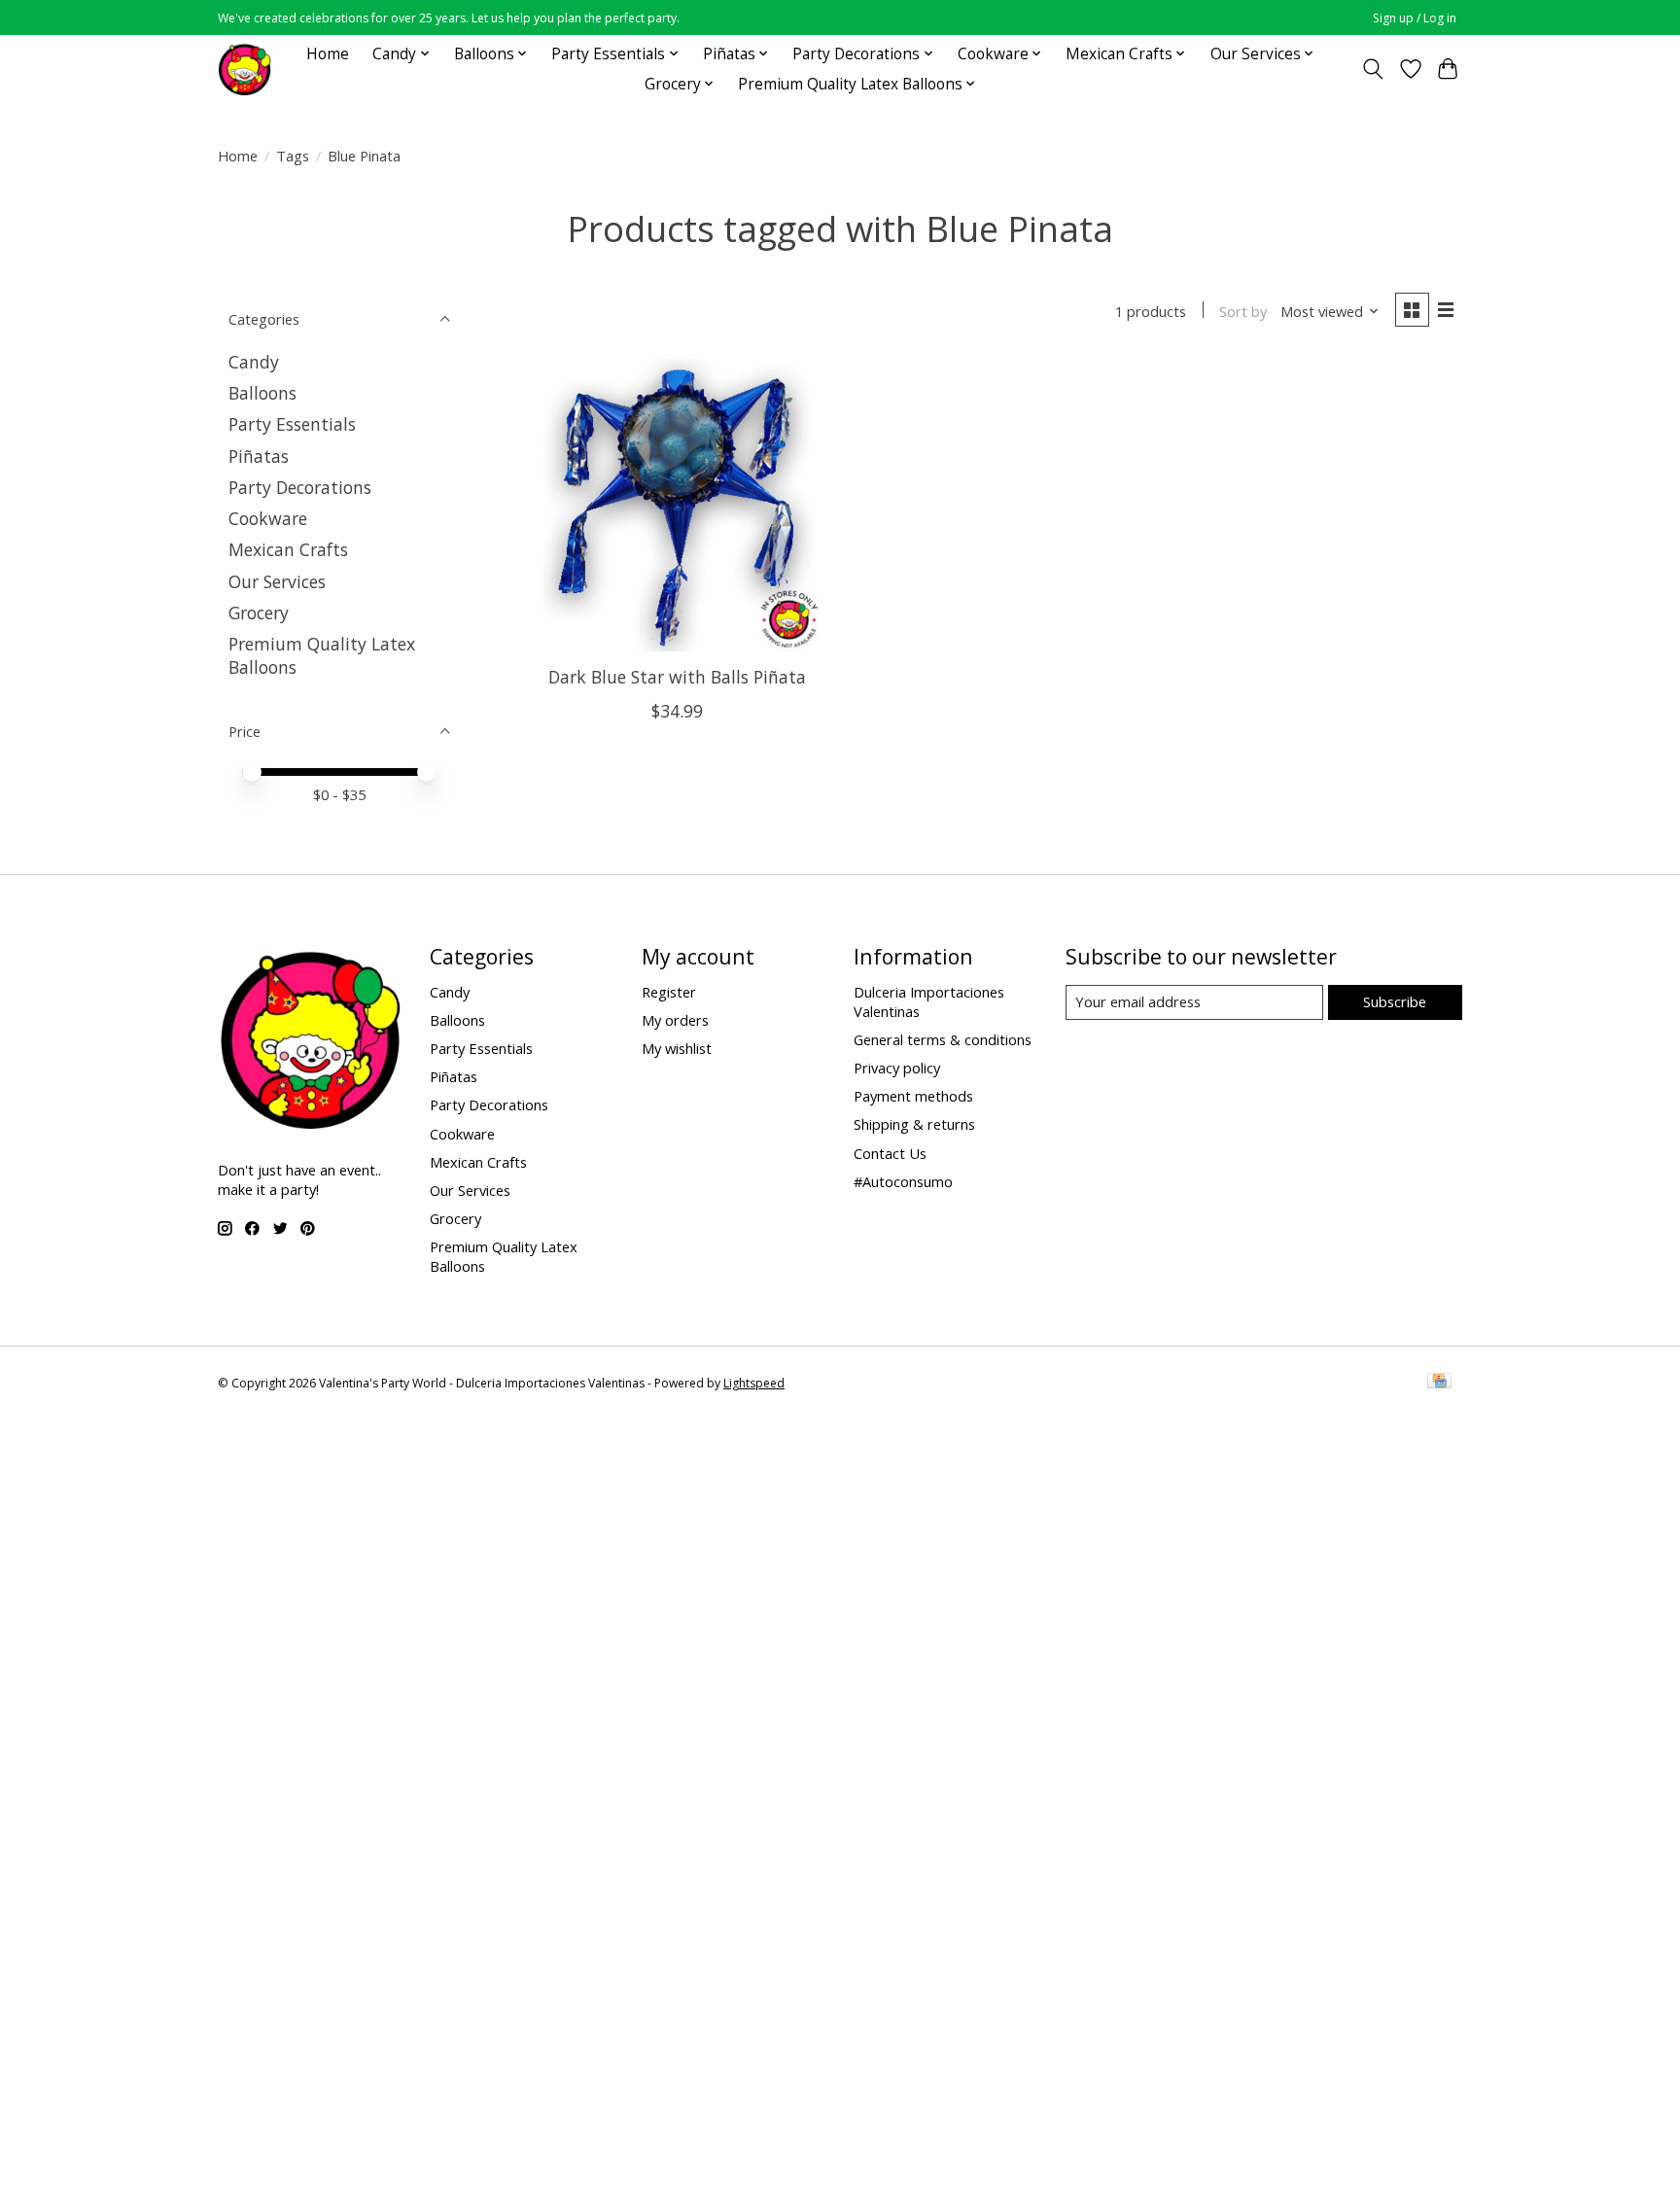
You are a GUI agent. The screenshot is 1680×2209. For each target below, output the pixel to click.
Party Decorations (300, 487)
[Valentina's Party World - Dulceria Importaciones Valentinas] (245, 69)
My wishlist (677, 1048)
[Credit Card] (1439, 1383)
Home (328, 54)
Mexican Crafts (288, 549)
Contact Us (890, 1153)
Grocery (259, 613)
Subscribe (1395, 1001)
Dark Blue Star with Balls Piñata (677, 677)
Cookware (268, 518)
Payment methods (913, 1096)
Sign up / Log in (1415, 18)
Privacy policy (897, 1068)
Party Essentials (292, 424)
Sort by (1243, 311)
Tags (293, 156)
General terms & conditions (943, 1039)
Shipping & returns (914, 1124)
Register (669, 992)
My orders (675, 1020)
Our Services (277, 581)
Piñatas (259, 456)
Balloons (262, 393)
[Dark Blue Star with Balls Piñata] (677, 505)
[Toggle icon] (1373, 69)
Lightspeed (754, 1383)
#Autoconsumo (903, 1181)
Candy (254, 362)
